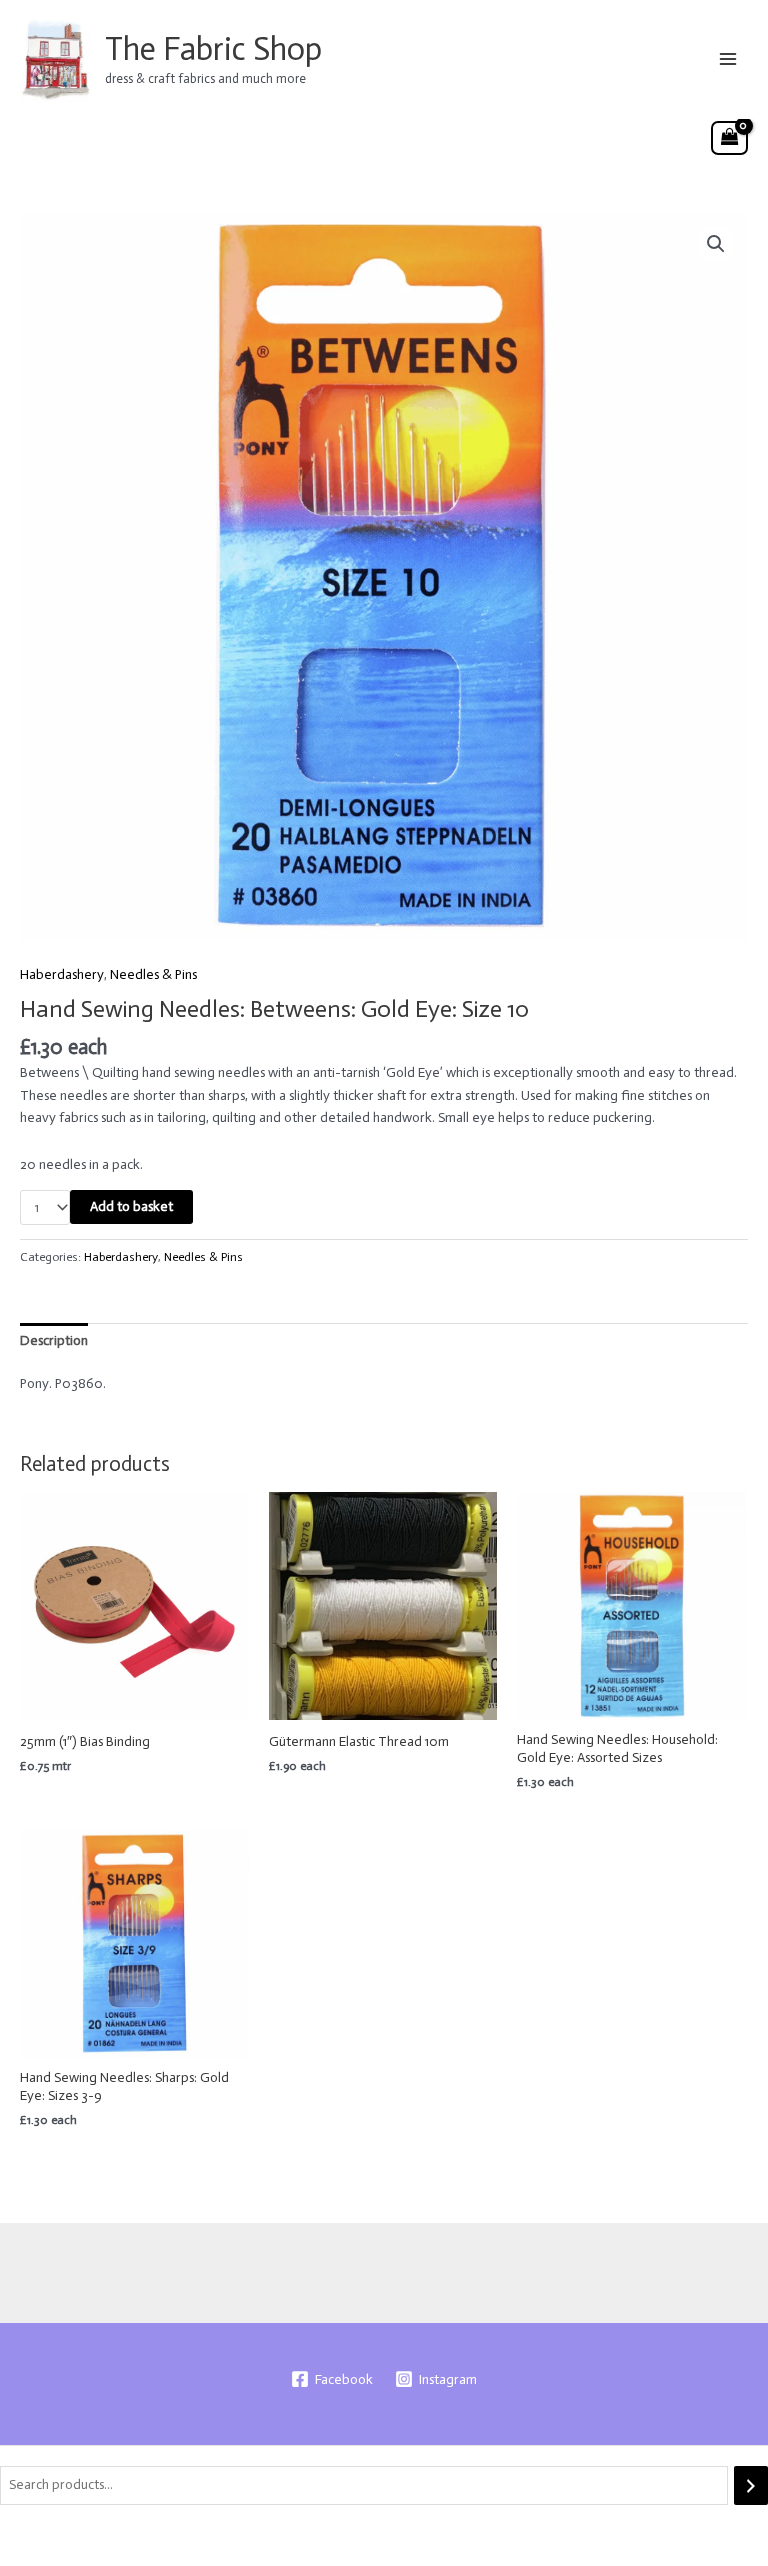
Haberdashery (62, 974)
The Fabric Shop (213, 49)
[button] (716, 244)
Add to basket (131, 1206)
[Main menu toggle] (728, 58)
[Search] (751, 2485)
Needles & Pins (153, 974)
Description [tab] (54, 1340)
